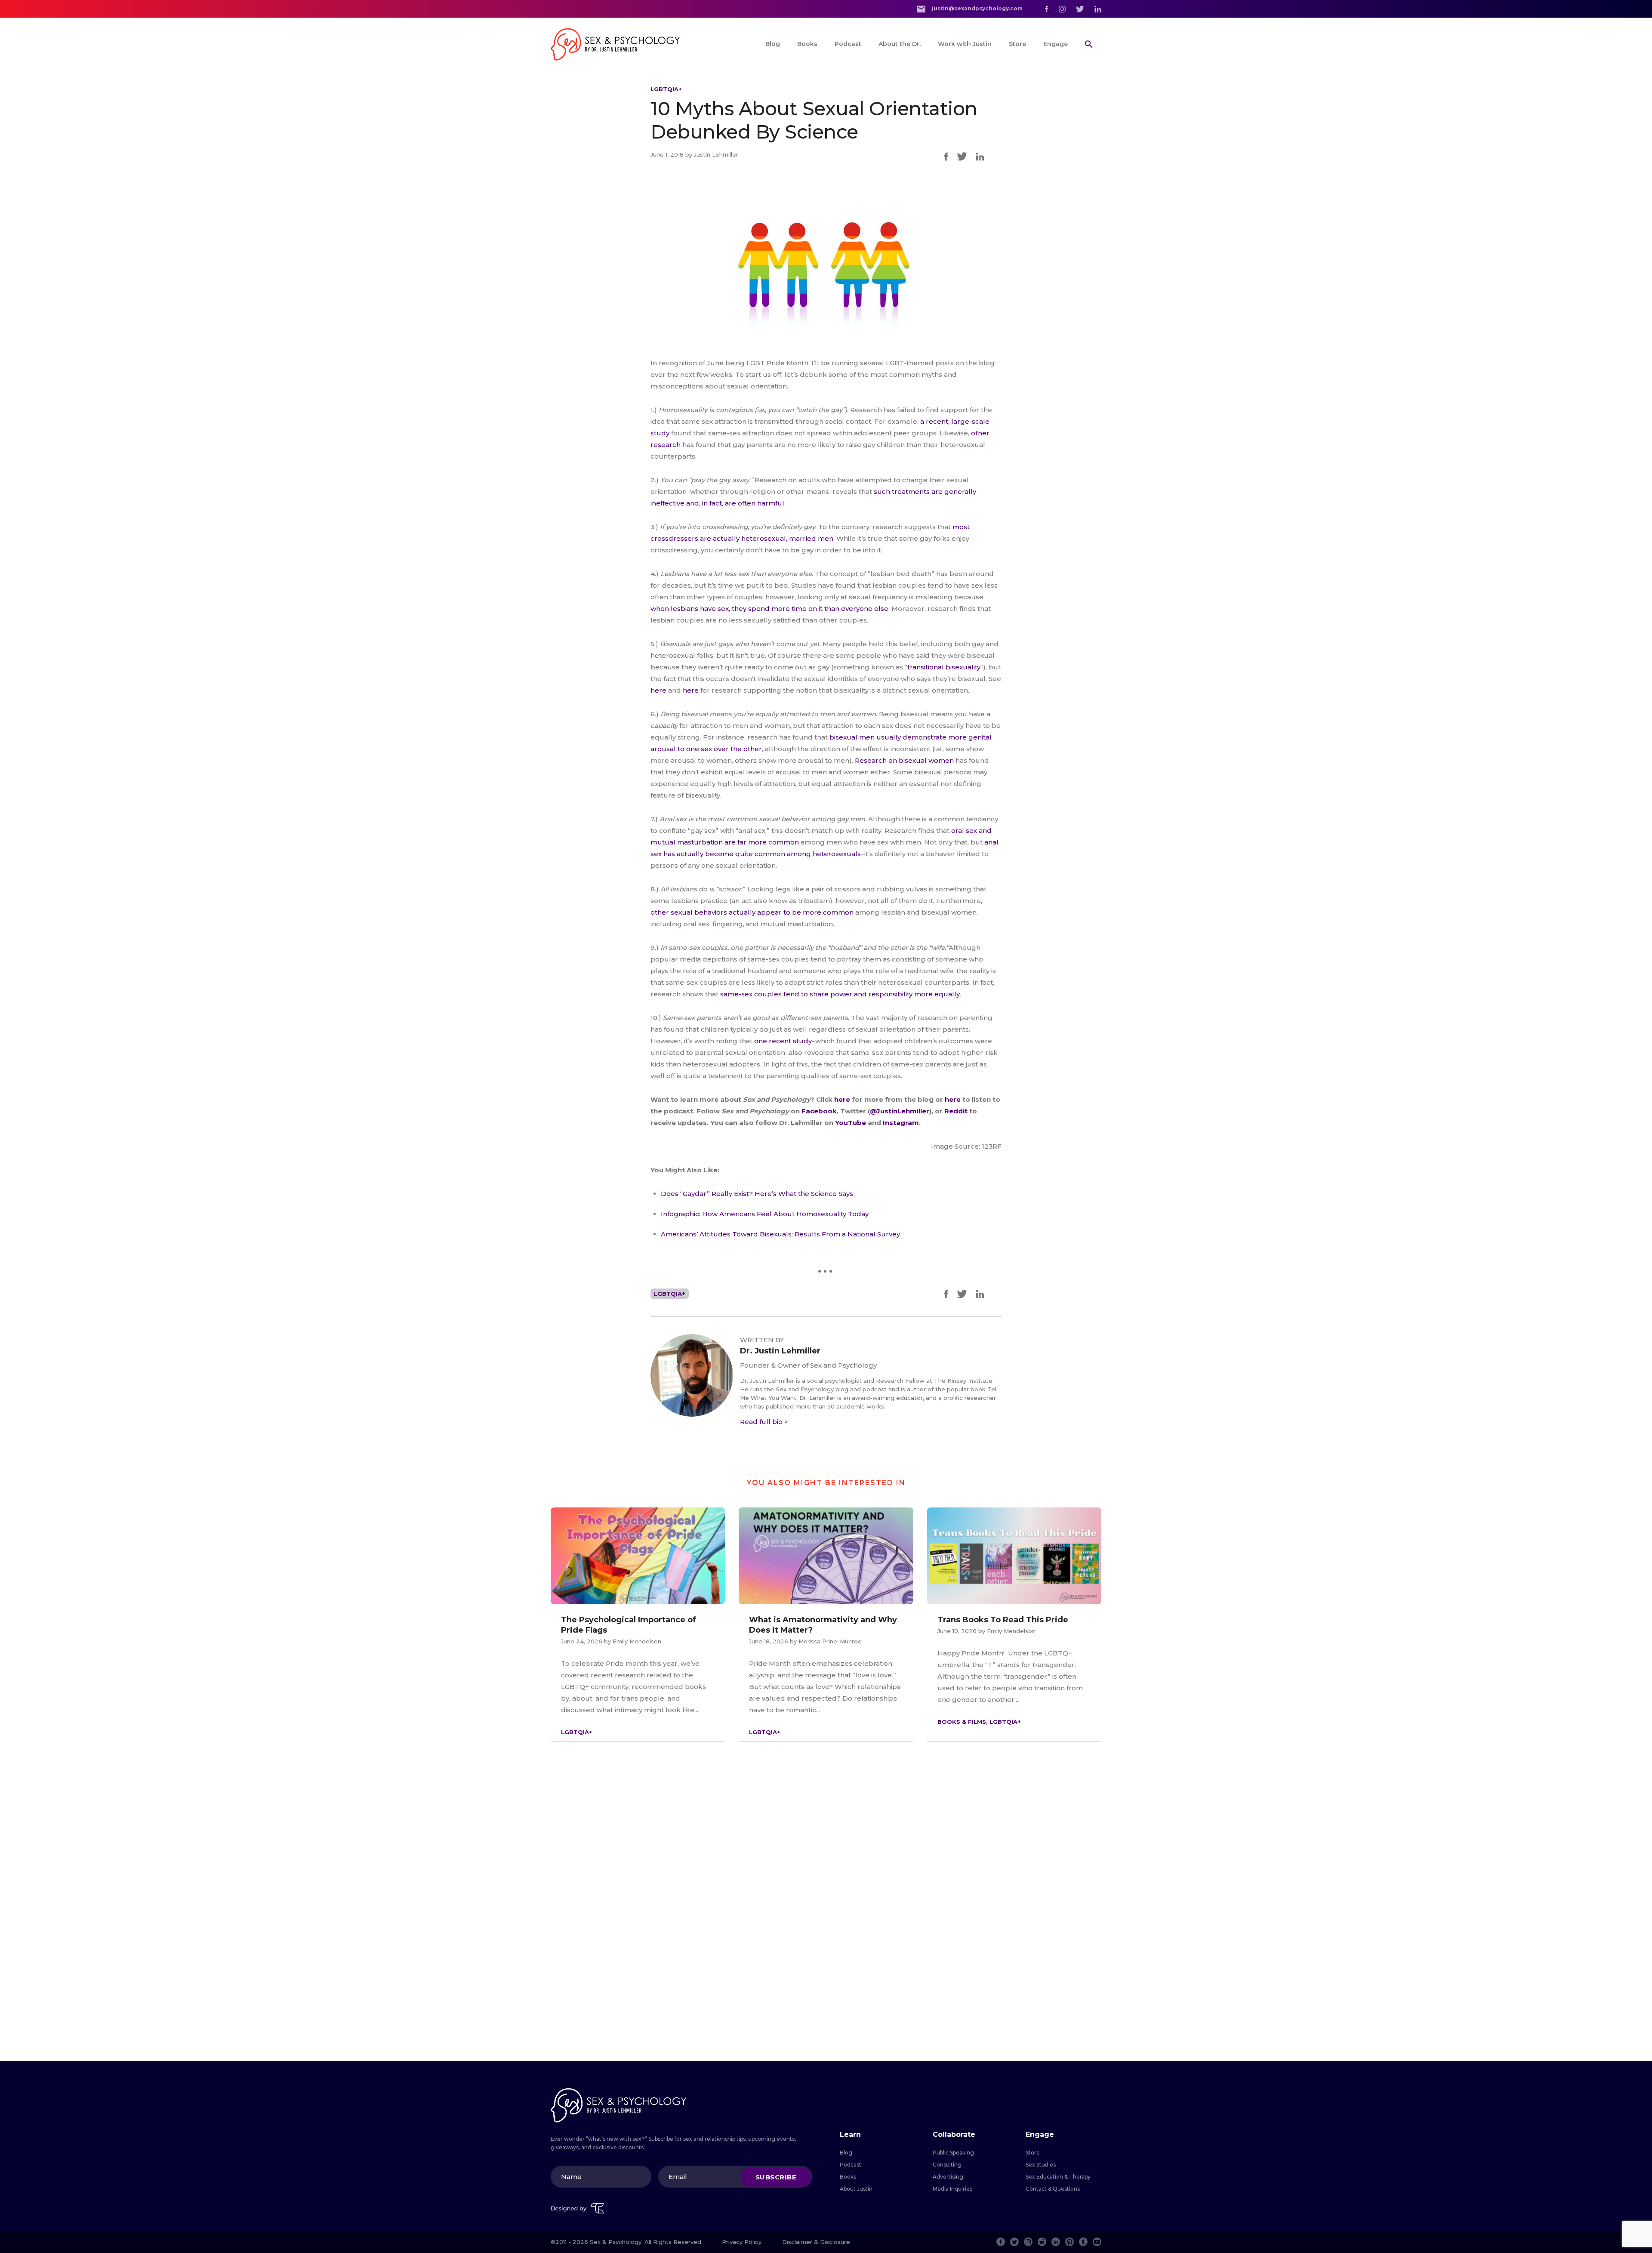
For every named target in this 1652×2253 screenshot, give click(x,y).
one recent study (783, 1041)
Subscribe (776, 2177)
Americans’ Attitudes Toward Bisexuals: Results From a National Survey (780, 1234)
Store (1017, 44)
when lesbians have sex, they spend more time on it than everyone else (769, 609)
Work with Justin (965, 44)
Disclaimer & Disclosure (816, 2242)
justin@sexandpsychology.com (977, 8)
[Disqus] (826, 1936)
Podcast (848, 44)
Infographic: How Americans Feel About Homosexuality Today (765, 1214)
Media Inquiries (952, 2189)
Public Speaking (953, 2153)
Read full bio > (764, 1422)
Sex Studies (1041, 2165)
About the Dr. (900, 44)
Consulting (947, 2165)
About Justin (856, 2189)
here (658, 690)
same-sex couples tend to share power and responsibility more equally (840, 994)
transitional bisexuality (944, 667)
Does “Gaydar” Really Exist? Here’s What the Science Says (757, 1194)
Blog (773, 44)
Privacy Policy (742, 2242)
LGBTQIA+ (666, 89)
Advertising (948, 2177)
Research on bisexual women (904, 760)
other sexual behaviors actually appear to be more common (752, 912)
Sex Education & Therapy (1058, 2177)
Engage (1056, 44)
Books (807, 44)
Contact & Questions (1053, 2189)
